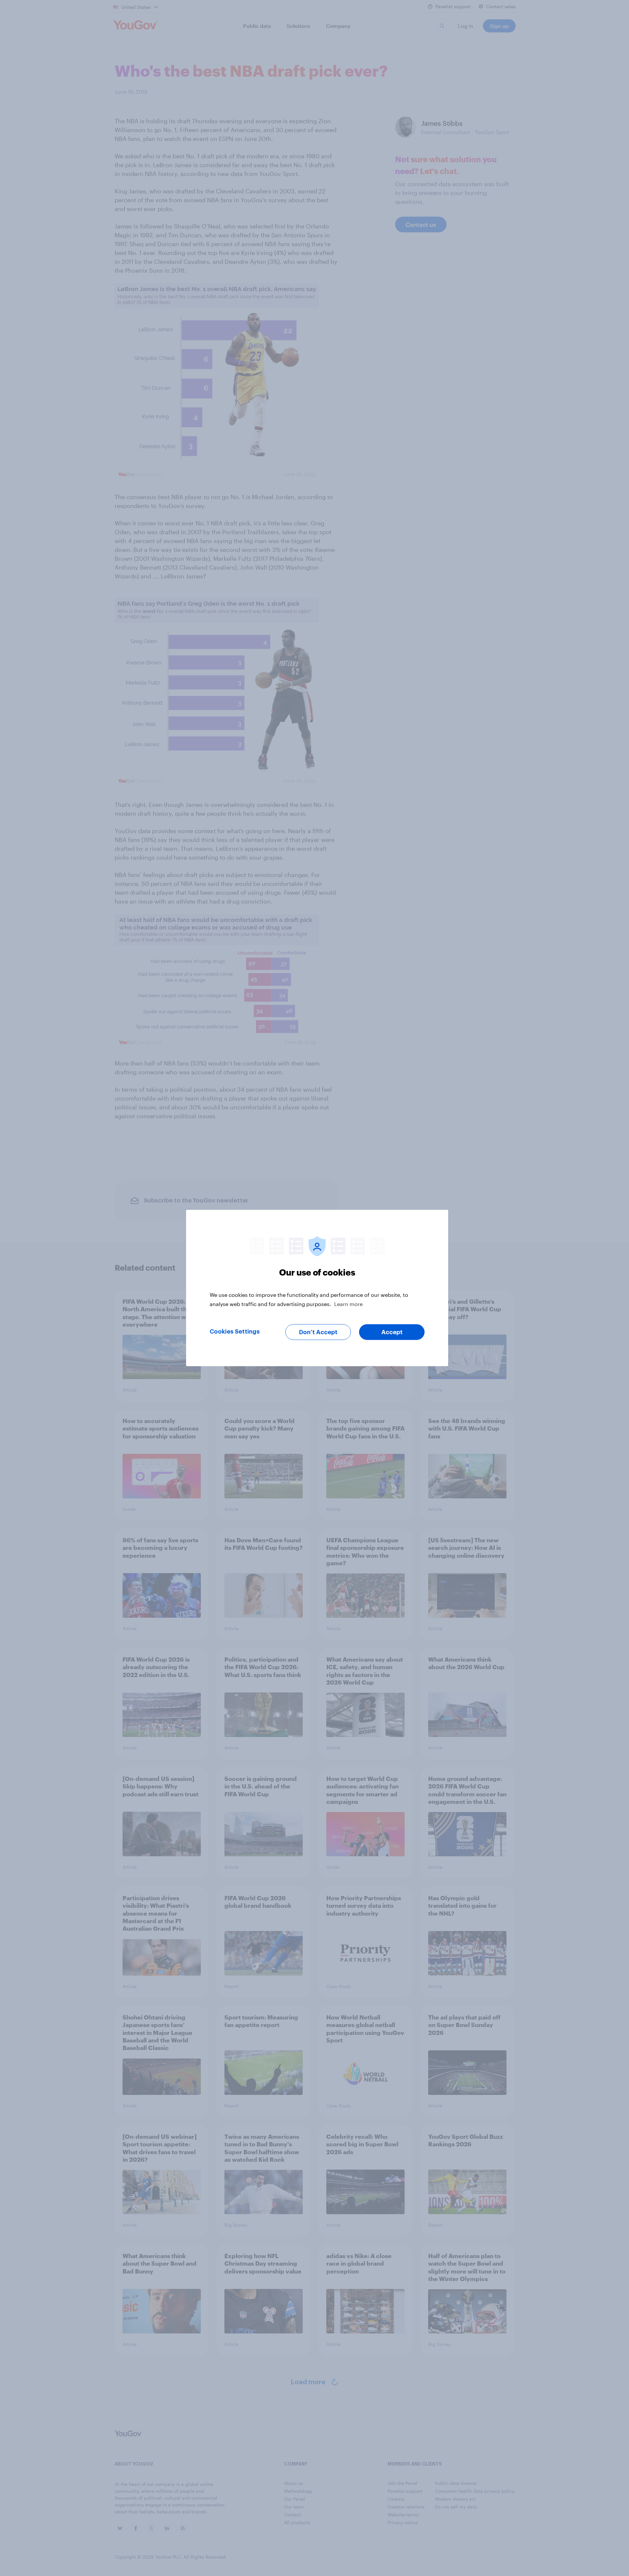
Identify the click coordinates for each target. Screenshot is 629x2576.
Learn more (348, 1304)
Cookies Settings (235, 1332)
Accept (392, 1332)
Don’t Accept (318, 1332)
